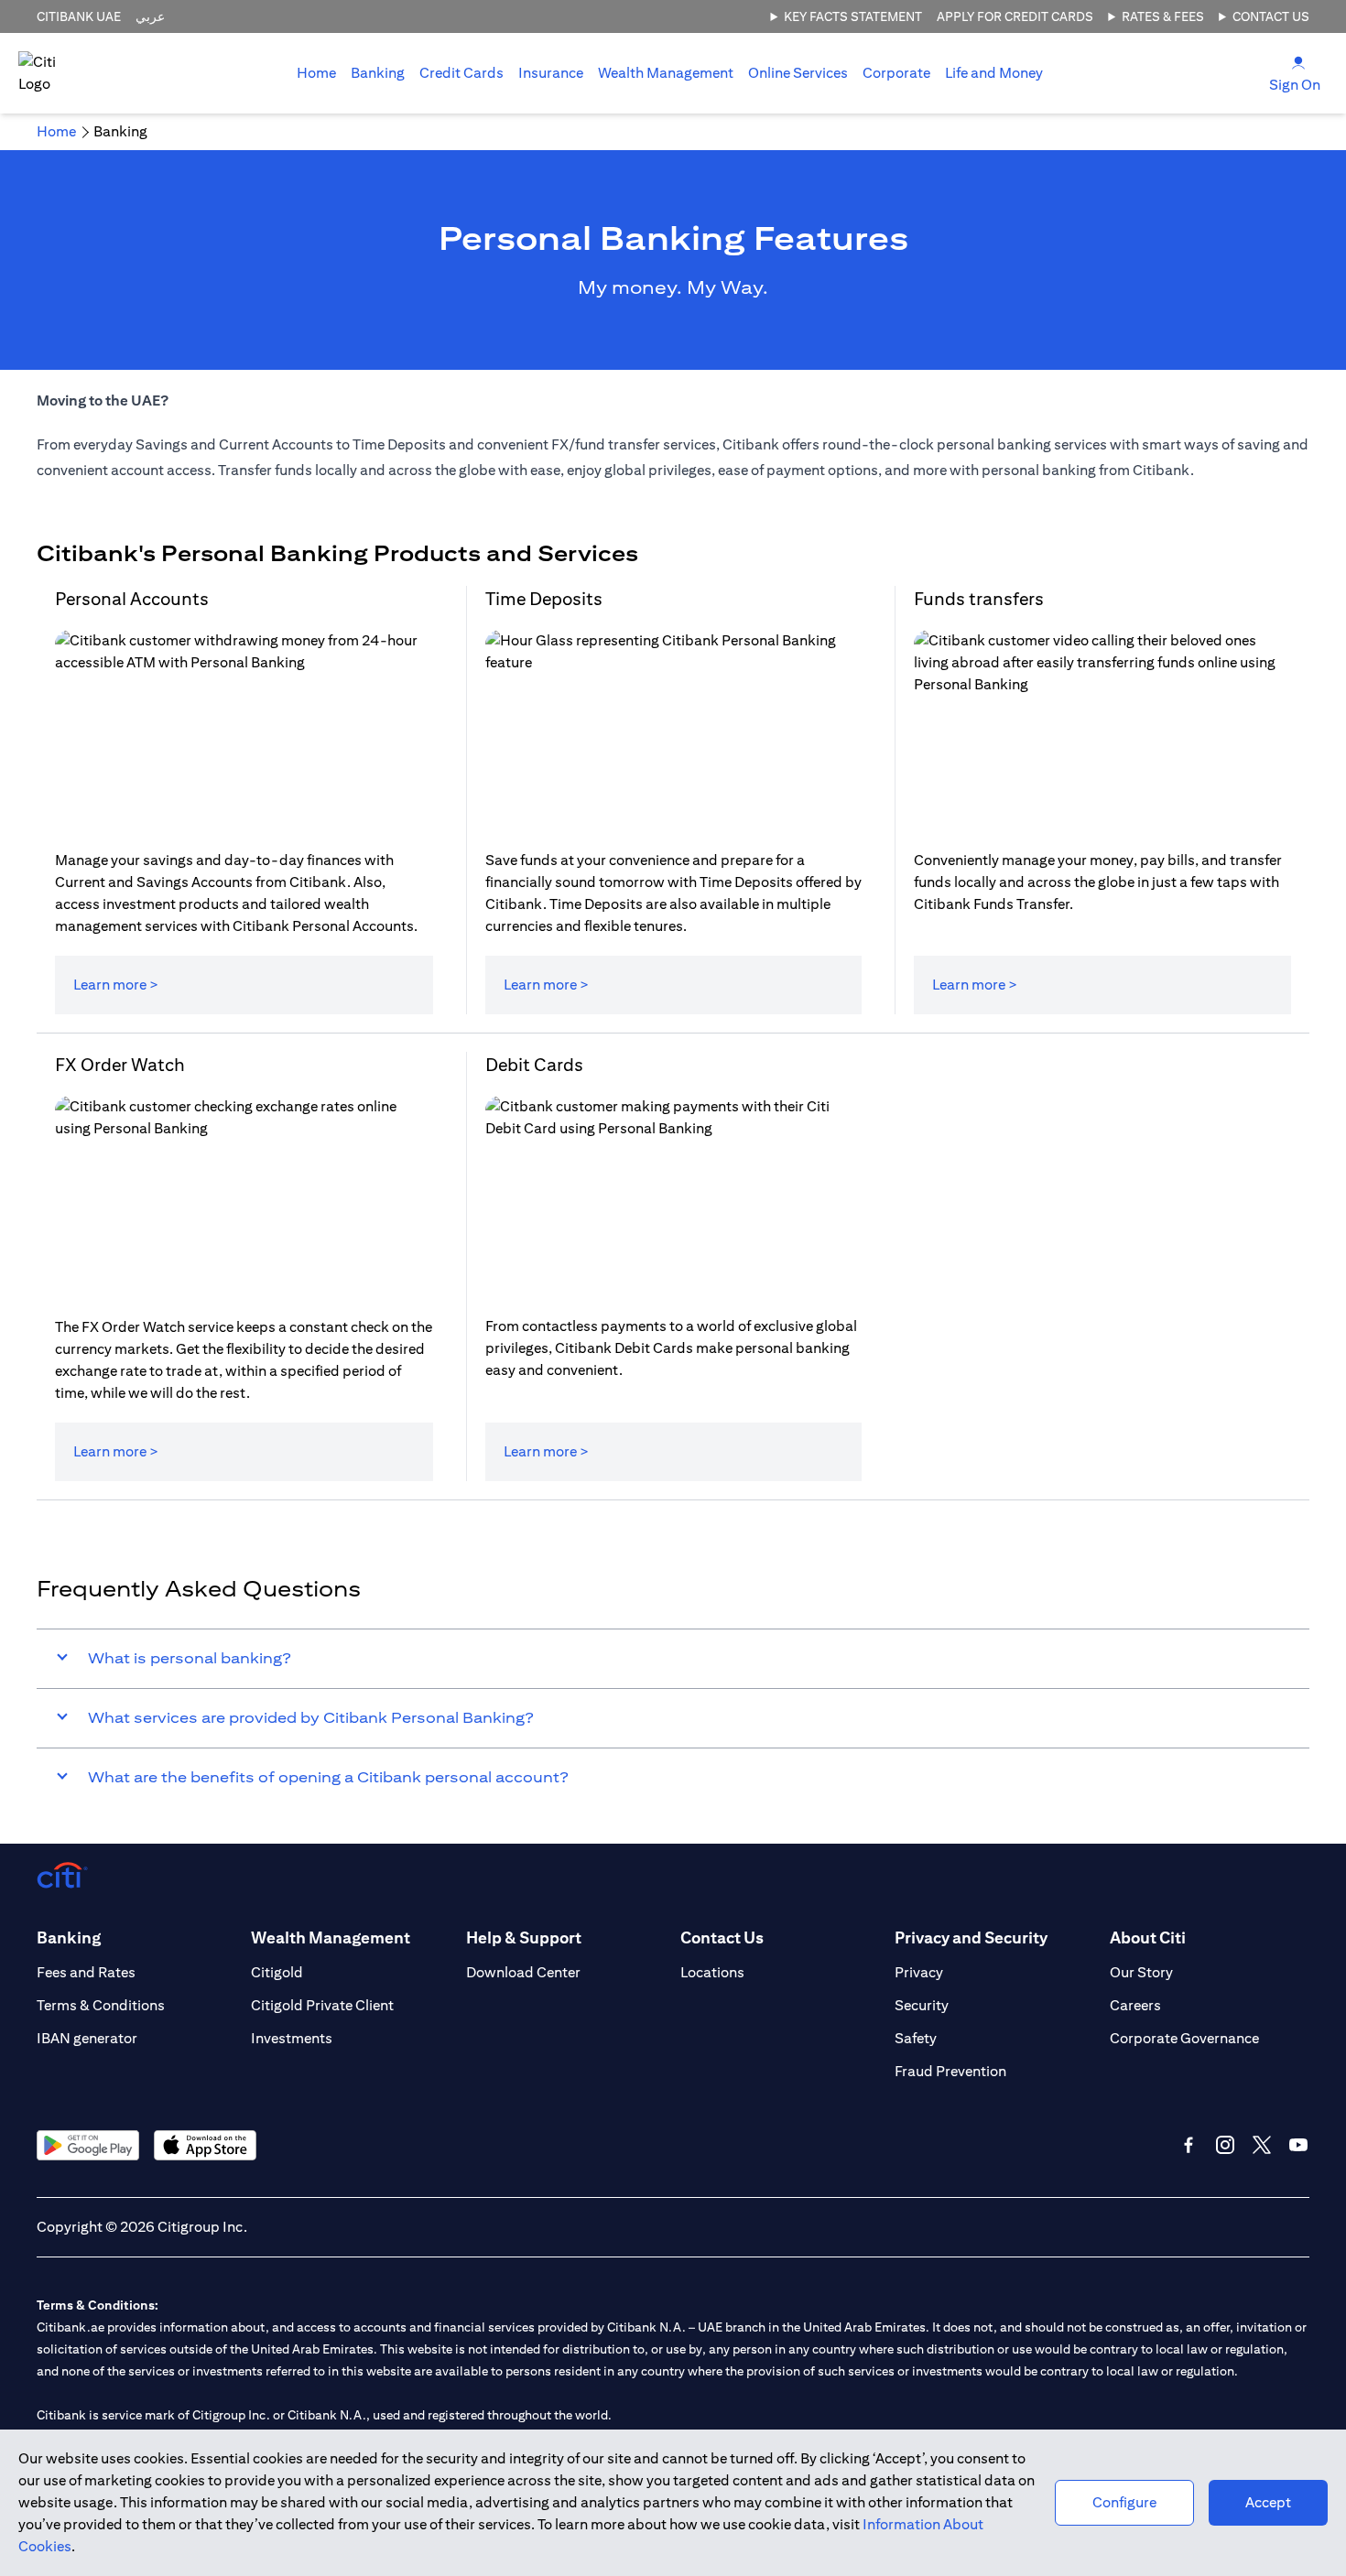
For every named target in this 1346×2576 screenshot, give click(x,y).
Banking (378, 73)
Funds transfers (979, 598)
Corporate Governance (1184, 2038)
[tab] (378, 73)
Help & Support (524, 1937)
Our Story (1141, 1972)
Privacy (919, 1972)
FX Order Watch (120, 1064)
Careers (1135, 2005)
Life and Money (994, 73)
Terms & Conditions (101, 2005)
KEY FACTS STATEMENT (853, 16)
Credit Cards (461, 73)
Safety (916, 2038)
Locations (712, 1972)
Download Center (523, 1972)
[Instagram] (1225, 2145)
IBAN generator (87, 2038)
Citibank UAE (79, 16)
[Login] (1298, 62)
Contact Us (1271, 16)
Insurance (551, 73)
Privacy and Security (971, 1937)
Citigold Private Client (322, 2005)
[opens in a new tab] (88, 2145)
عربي (150, 16)
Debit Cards (534, 1064)
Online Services (798, 73)
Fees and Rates (86, 1972)
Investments (292, 2038)
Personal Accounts (132, 598)
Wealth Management (666, 73)
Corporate (896, 73)
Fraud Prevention (950, 2071)
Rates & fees (1163, 16)
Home (316, 73)
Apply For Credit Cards (1015, 16)
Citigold (277, 1972)
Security (922, 2005)
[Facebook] (1189, 2145)
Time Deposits (544, 598)
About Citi (1148, 1937)
